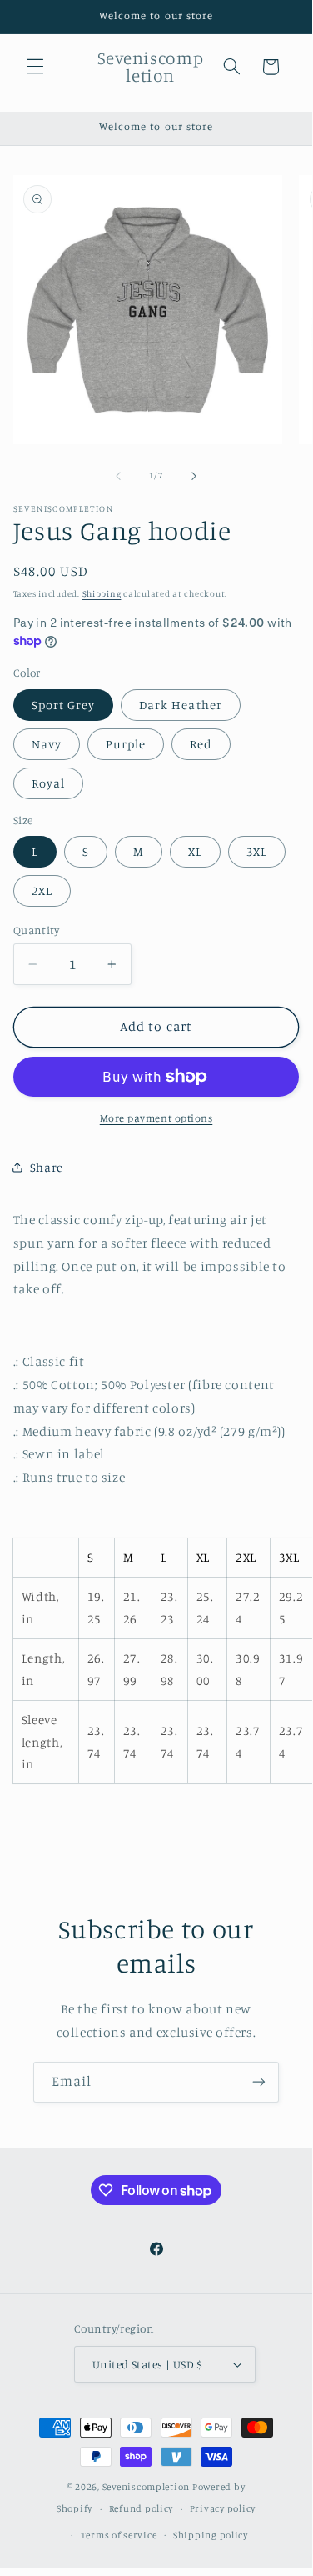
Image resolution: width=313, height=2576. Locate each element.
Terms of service (119, 2535)
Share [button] (47, 1167)
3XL (257, 851)
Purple (126, 744)
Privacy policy (223, 2508)
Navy (47, 744)
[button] (35, 67)
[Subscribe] (259, 2082)
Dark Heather (181, 705)
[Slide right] (194, 476)
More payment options (156, 1118)
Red (201, 744)
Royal (48, 783)
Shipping (102, 593)
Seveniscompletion (147, 2487)
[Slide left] (118, 476)
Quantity (36, 930)
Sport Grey (64, 705)
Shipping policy (211, 2535)
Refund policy (142, 2508)
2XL (42, 890)
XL (195, 851)
